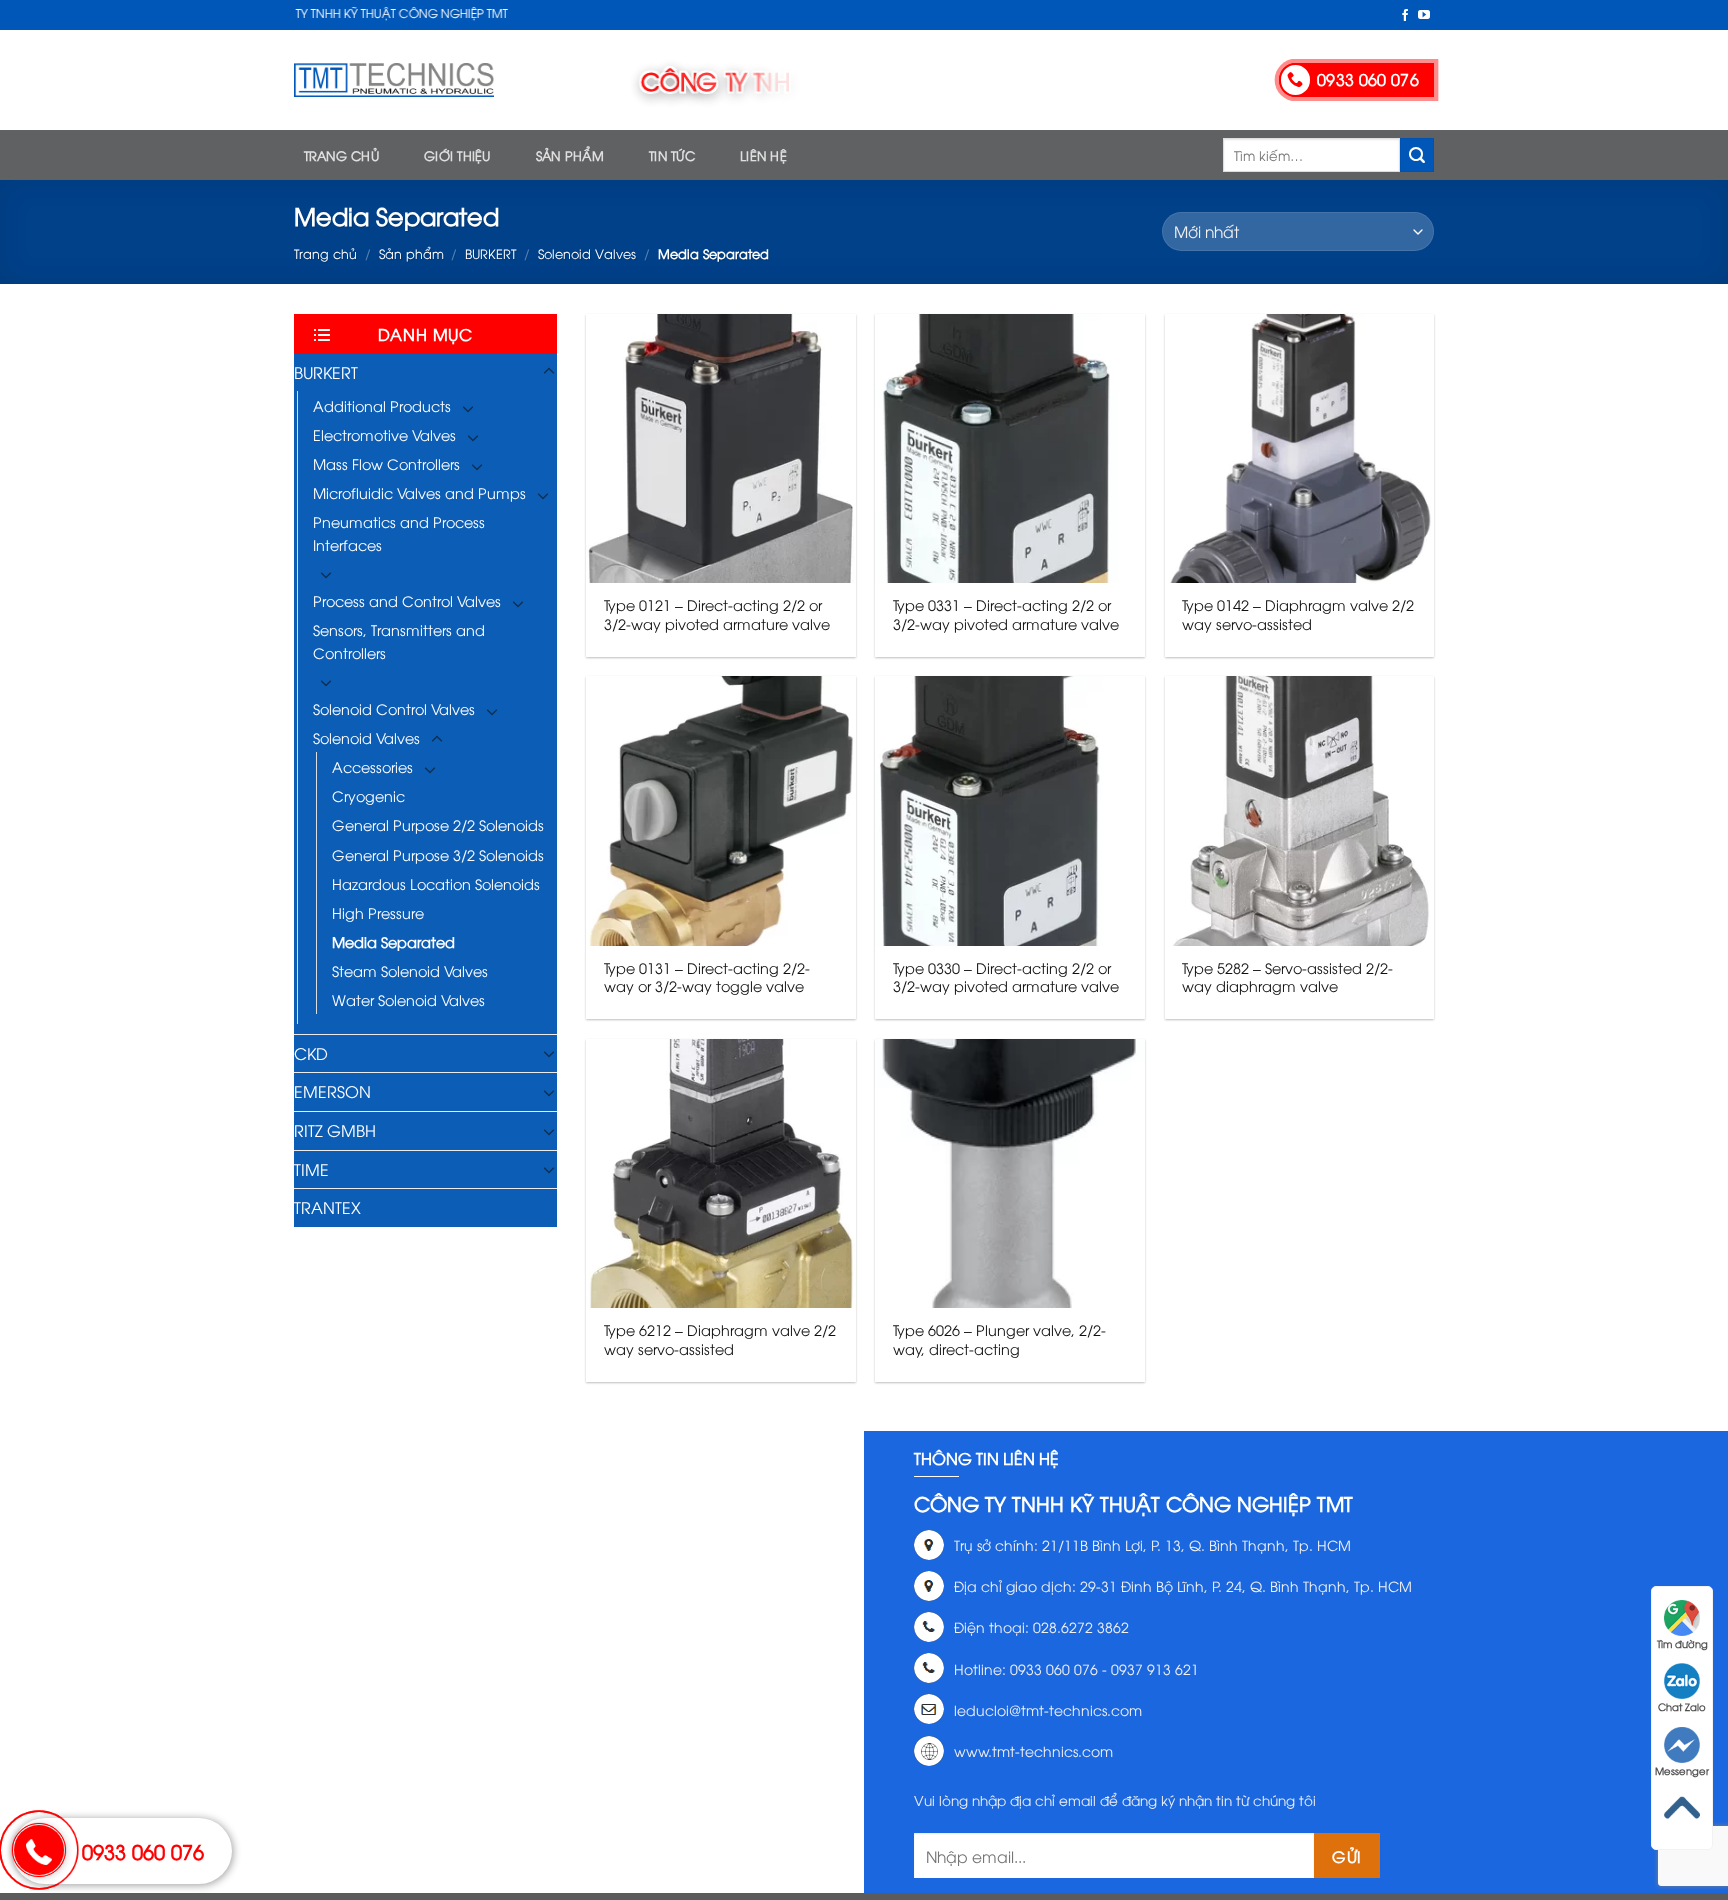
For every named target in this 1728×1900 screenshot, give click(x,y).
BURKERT (490, 253)
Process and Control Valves (407, 600)
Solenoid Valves (587, 253)
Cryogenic (368, 795)
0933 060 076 (143, 1850)
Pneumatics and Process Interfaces (399, 533)
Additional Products (382, 405)
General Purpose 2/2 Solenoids (438, 824)
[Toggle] (549, 372)
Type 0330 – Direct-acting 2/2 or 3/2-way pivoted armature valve (1006, 977)
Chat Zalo (1682, 1706)
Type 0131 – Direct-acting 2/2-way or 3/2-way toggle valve (707, 977)
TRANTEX (327, 1207)
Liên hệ (763, 155)
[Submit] (1417, 155)
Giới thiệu (457, 155)
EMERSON (332, 1091)
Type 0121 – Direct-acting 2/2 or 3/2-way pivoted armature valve (717, 614)
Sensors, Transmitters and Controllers (399, 641)
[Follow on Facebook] (1405, 16)
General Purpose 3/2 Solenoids (438, 854)
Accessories (372, 766)
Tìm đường (1682, 1643)
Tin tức (672, 155)
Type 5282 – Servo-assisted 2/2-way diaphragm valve (1287, 977)
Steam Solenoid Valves (410, 970)
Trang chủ (341, 155)
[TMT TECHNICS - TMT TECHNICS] (394, 80)
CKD (311, 1053)
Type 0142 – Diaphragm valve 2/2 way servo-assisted (1298, 614)
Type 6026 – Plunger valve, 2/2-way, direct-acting (999, 1339)
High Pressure (378, 912)
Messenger (1682, 1770)
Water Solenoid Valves (408, 999)
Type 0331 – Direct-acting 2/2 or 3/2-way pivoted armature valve (1006, 614)
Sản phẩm (570, 155)
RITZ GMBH (335, 1130)
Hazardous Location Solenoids (436, 883)
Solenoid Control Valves (394, 708)
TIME (311, 1169)
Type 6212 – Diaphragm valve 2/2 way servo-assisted (720, 1339)
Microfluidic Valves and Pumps (419, 492)
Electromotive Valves (384, 434)
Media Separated (393, 941)
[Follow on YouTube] (1424, 16)
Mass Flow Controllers (386, 463)
